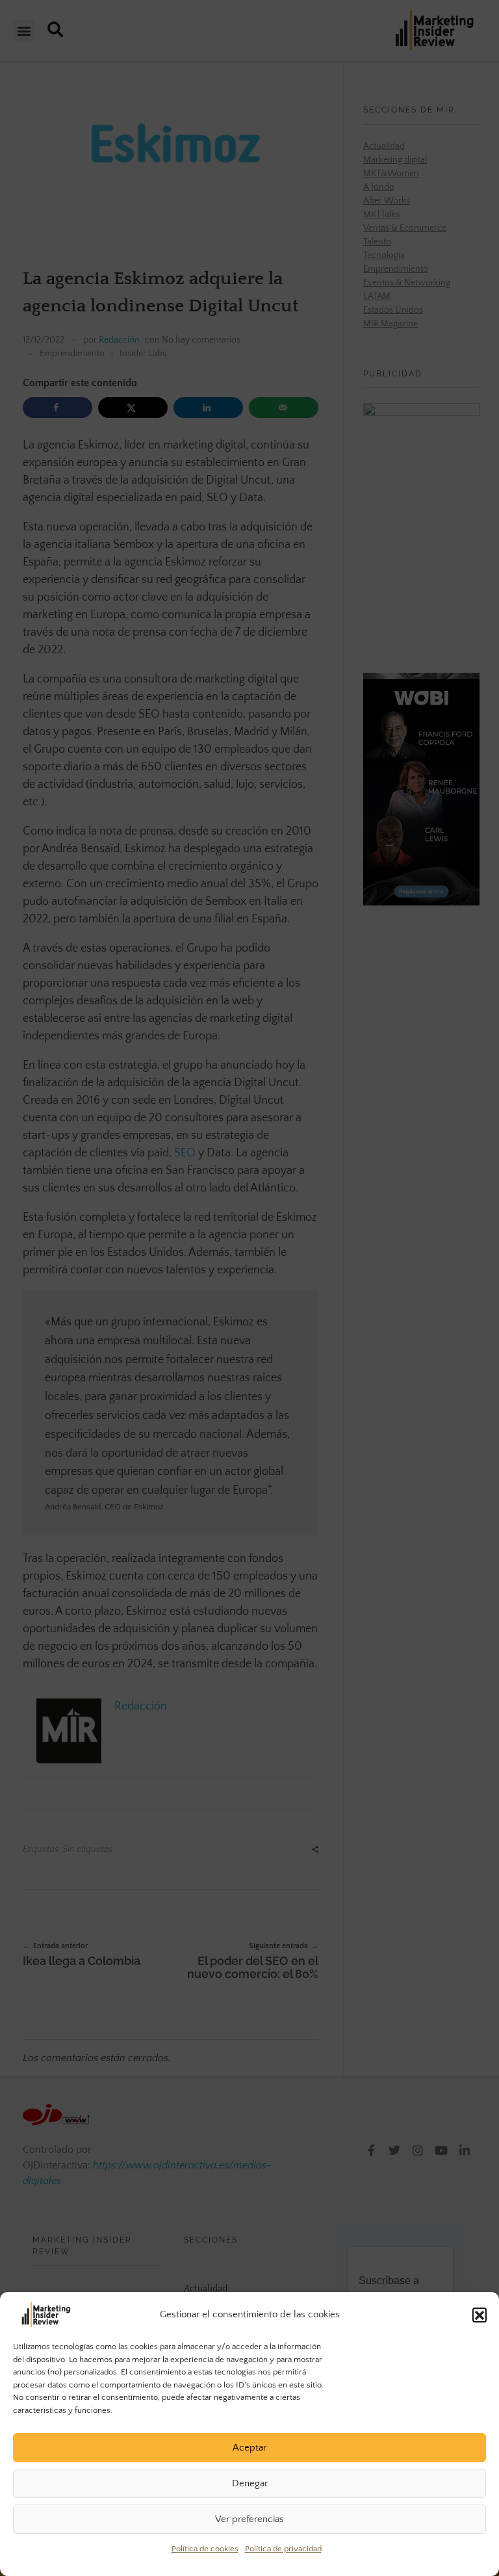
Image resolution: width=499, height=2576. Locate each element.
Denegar (250, 2483)
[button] (480, 2315)
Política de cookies (205, 2549)
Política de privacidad (283, 2549)
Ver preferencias (249, 2519)
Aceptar (249, 2448)
